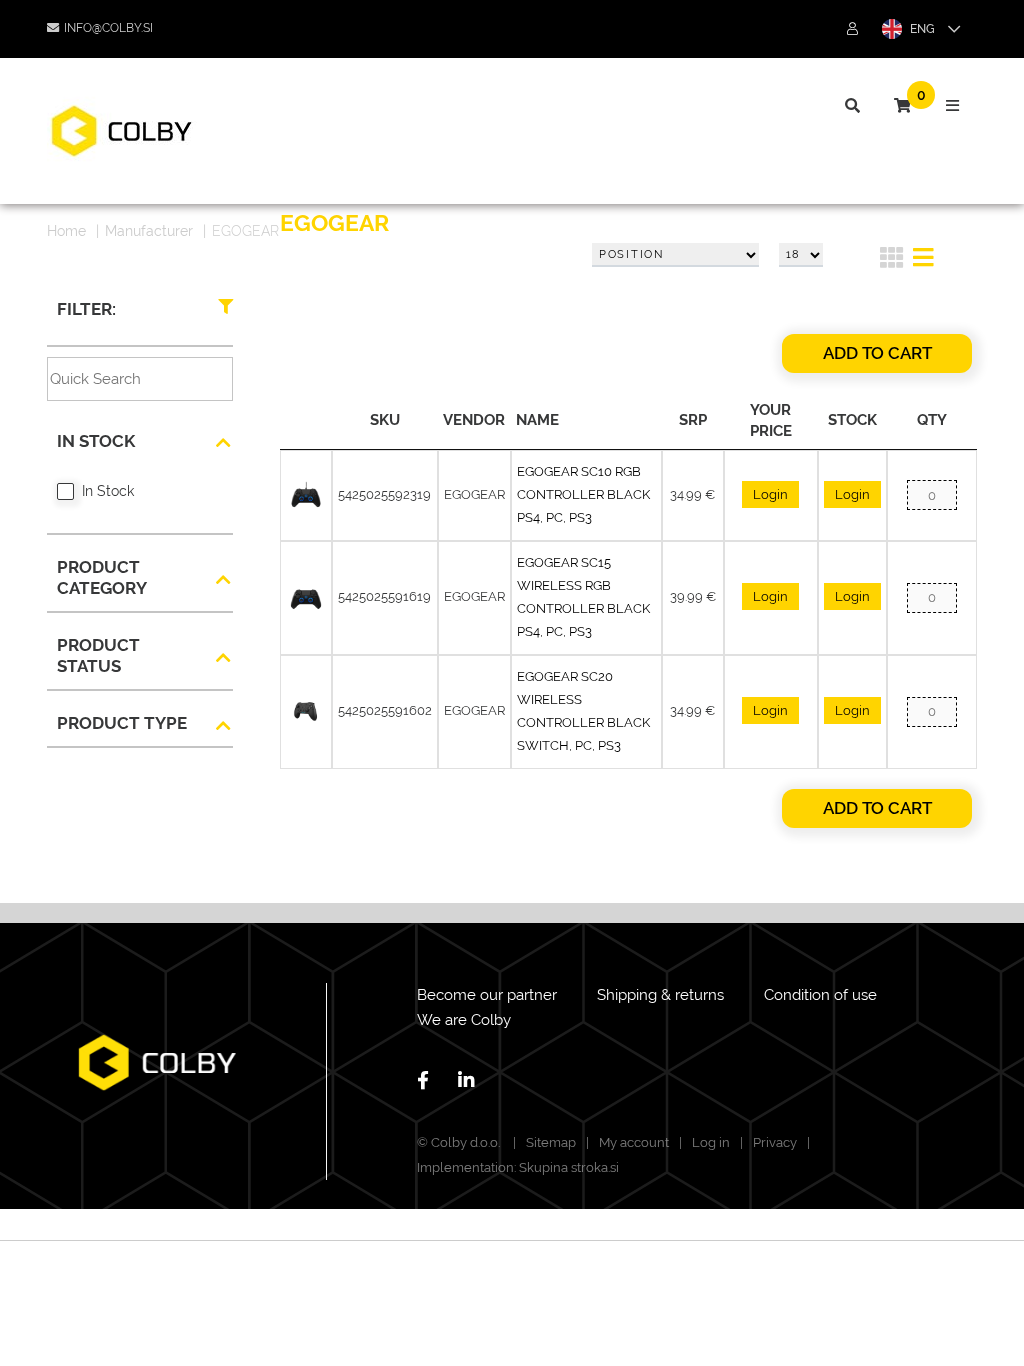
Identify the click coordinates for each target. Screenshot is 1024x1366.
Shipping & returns (660, 995)
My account (634, 1142)
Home (66, 231)
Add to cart (877, 353)
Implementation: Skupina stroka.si (518, 1167)
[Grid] (891, 261)
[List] (923, 261)
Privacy (775, 1142)
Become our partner (487, 995)
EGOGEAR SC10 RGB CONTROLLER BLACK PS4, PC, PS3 (583, 494)
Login (770, 494)
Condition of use (820, 995)
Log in (711, 1142)
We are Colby (464, 1020)
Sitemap (551, 1142)
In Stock (108, 491)
